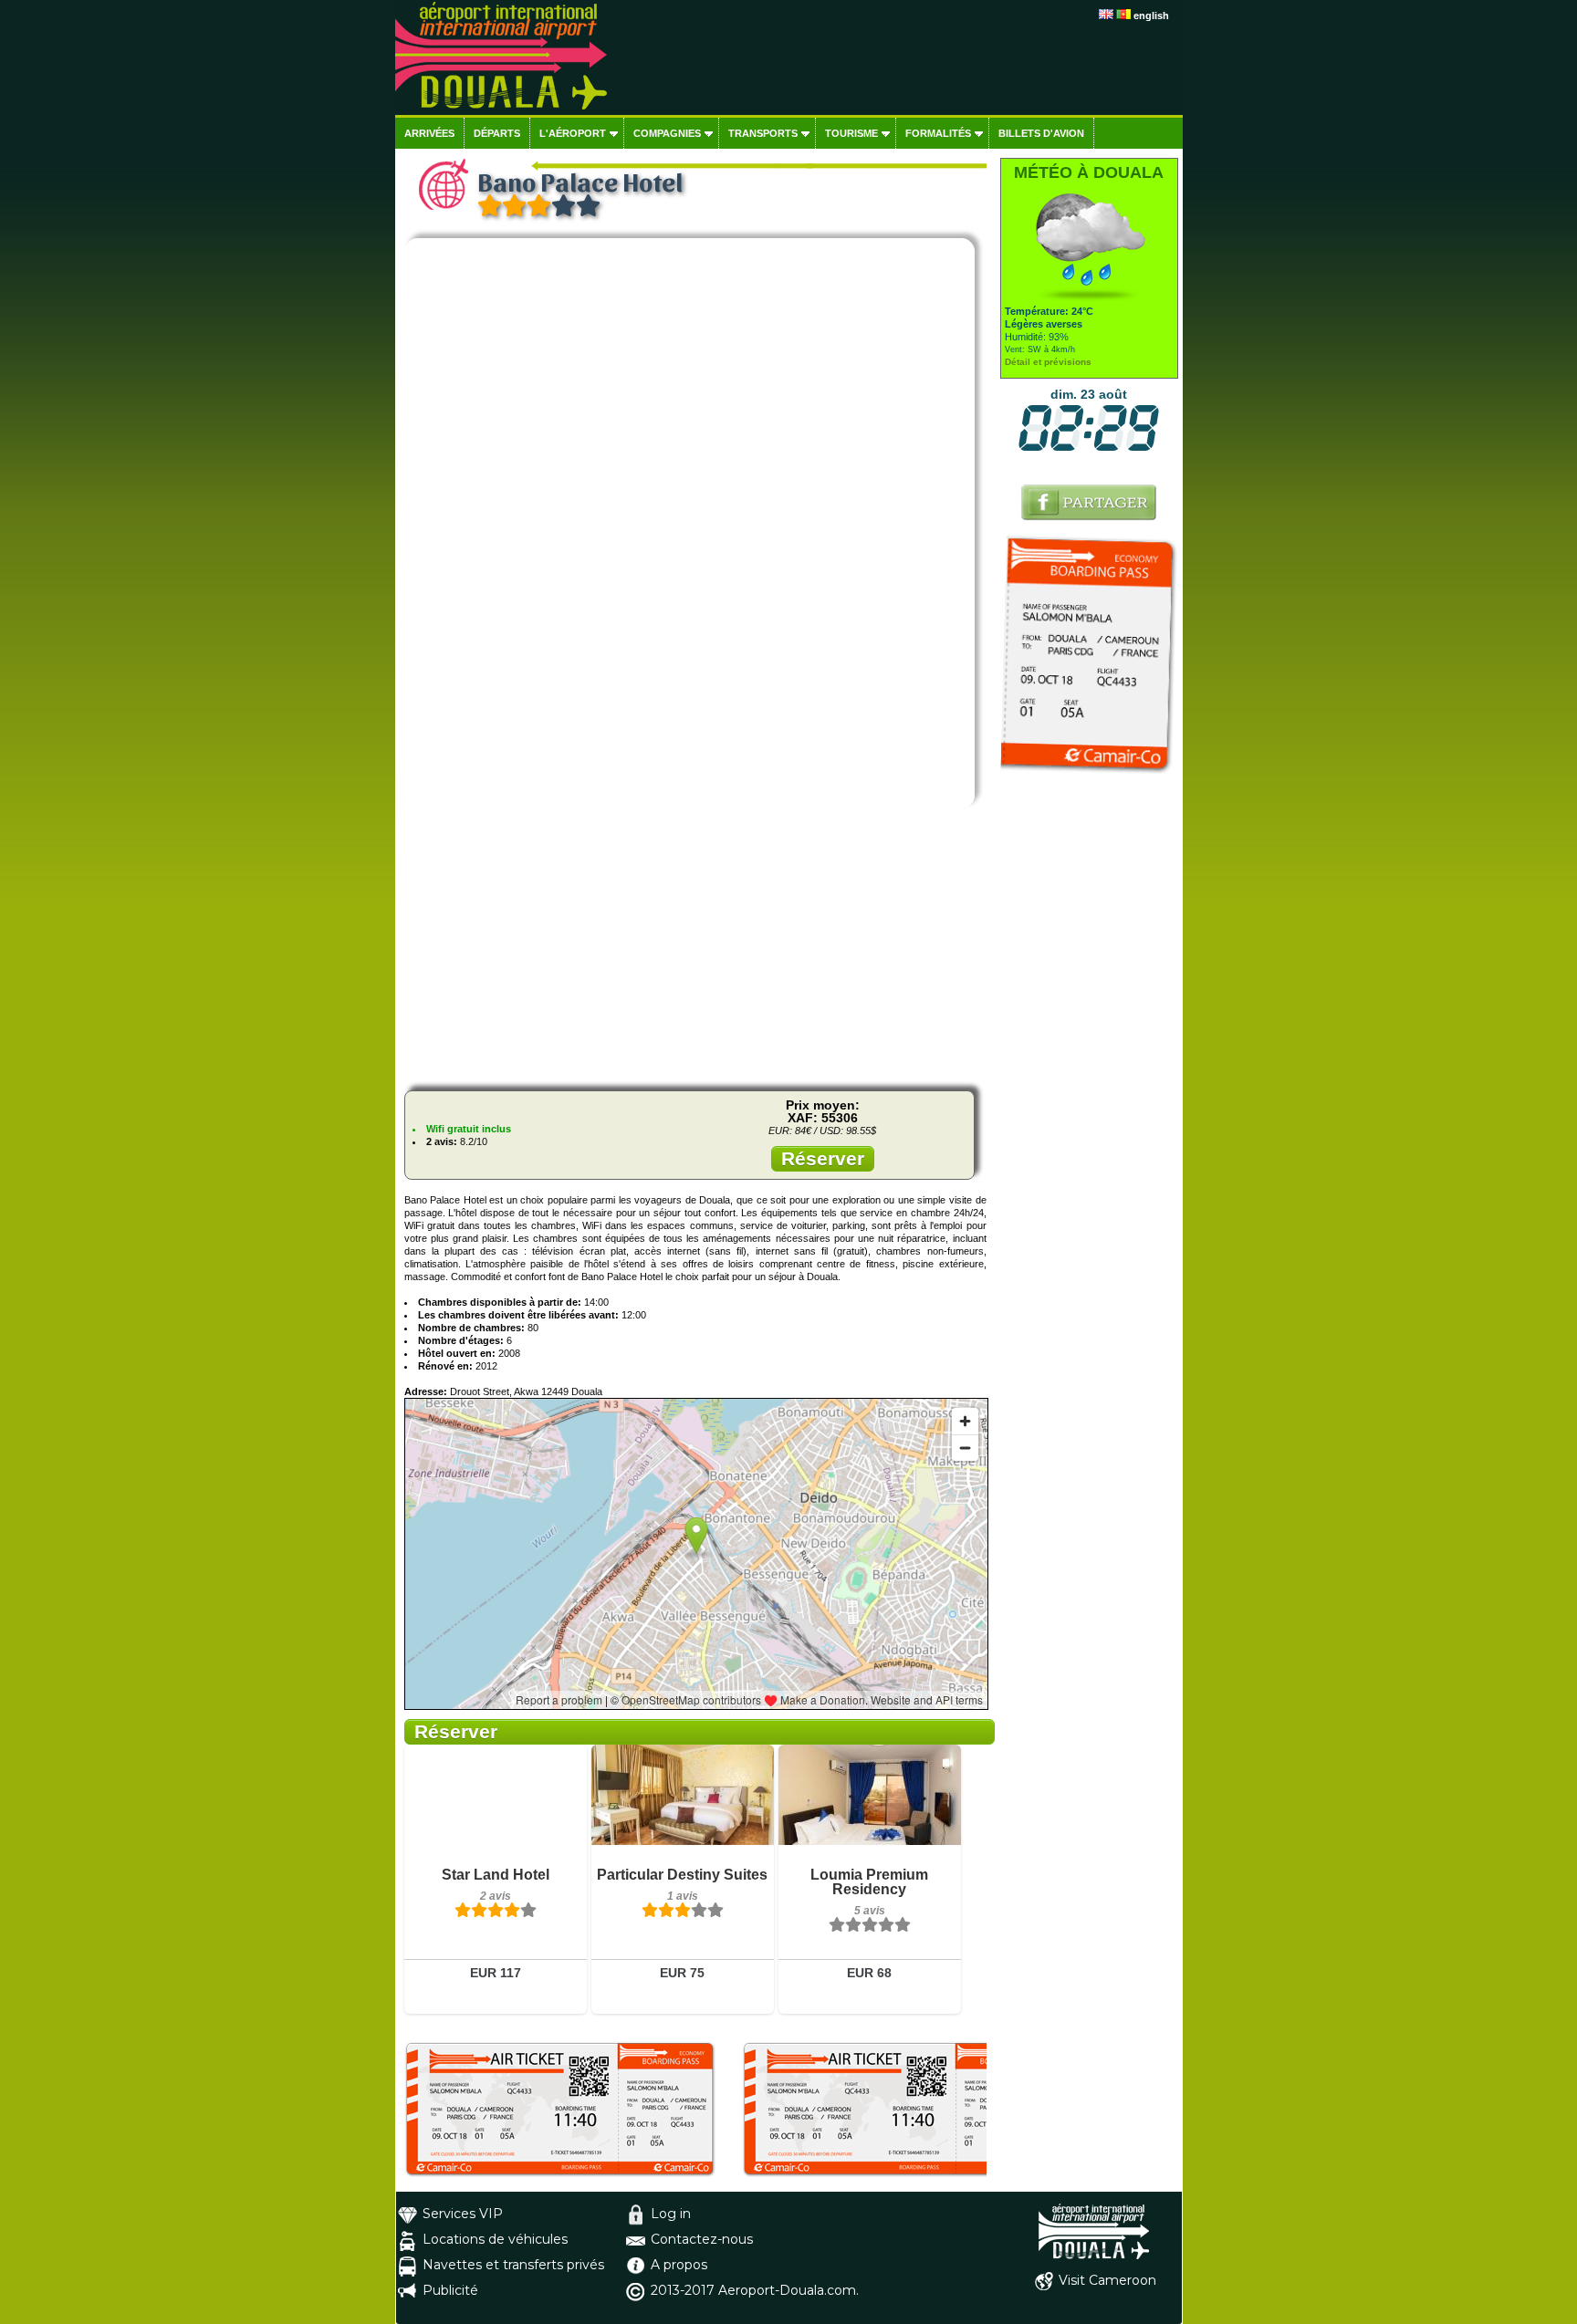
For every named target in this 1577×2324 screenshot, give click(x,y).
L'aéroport (573, 133)
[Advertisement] (695, 949)
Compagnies (667, 133)
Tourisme (851, 133)
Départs (497, 133)
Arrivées (429, 133)
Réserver (823, 1158)
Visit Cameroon (1107, 2280)
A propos (679, 2265)
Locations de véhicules (495, 2239)
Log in (671, 2214)
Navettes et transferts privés (513, 2265)
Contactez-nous (702, 2239)
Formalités (938, 133)
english (1151, 16)
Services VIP (463, 2214)
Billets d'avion (1041, 133)
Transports (763, 133)
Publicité (450, 2290)
